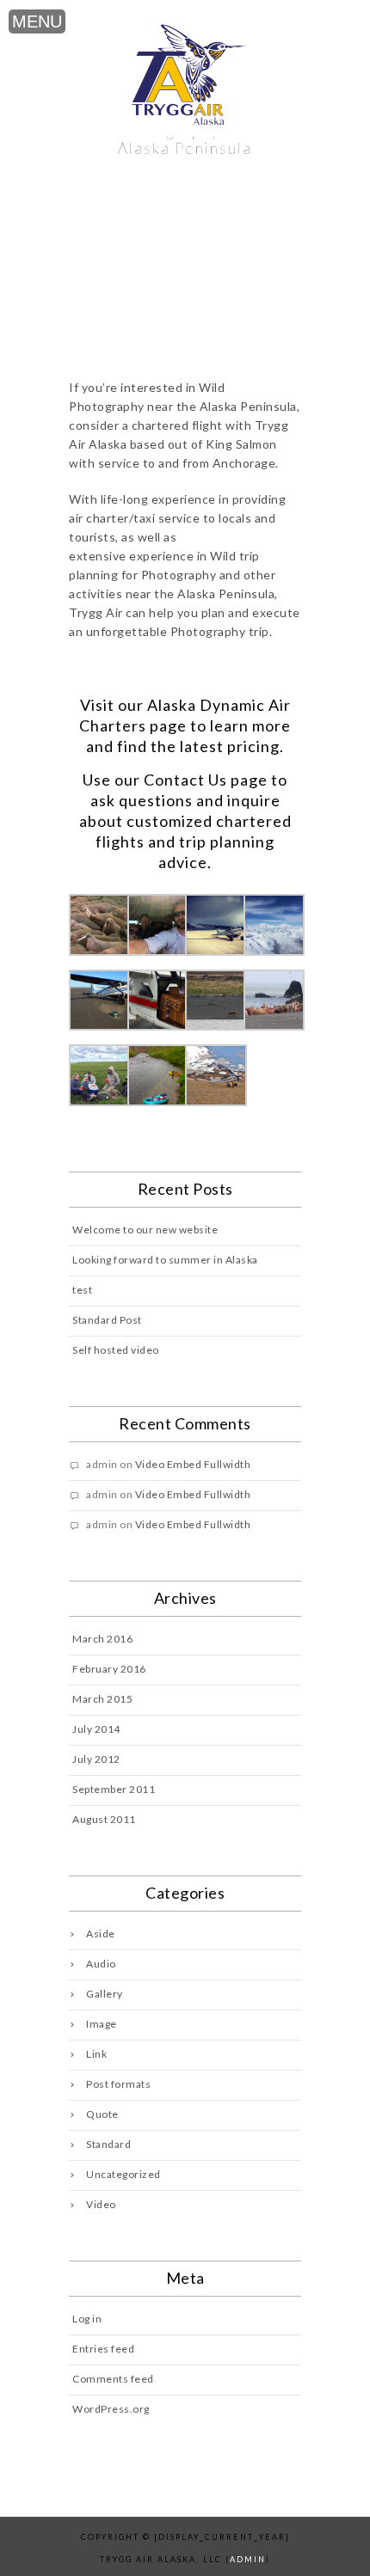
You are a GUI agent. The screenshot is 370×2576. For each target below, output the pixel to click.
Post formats (118, 2084)
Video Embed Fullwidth (193, 1464)
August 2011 (104, 1819)
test (82, 1290)
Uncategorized (123, 2174)
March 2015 (102, 1699)
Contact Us (185, 780)
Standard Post (107, 1320)
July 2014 (96, 1729)
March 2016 (102, 1639)
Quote (102, 2114)
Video (101, 2204)
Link (96, 2054)
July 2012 (96, 1759)
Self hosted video (116, 1350)
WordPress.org (111, 2409)
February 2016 (109, 1669)
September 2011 (114, 1789)
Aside (101, 1934)
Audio (101, 1964)
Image (102, 2024)
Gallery (105, 1994)
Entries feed (103, 2349)
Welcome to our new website (145, 1230)
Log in (87, 2319)
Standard (108, 2144)
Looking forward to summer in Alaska (165, 1260)
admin (248, 2559)
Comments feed (113, 2379)
